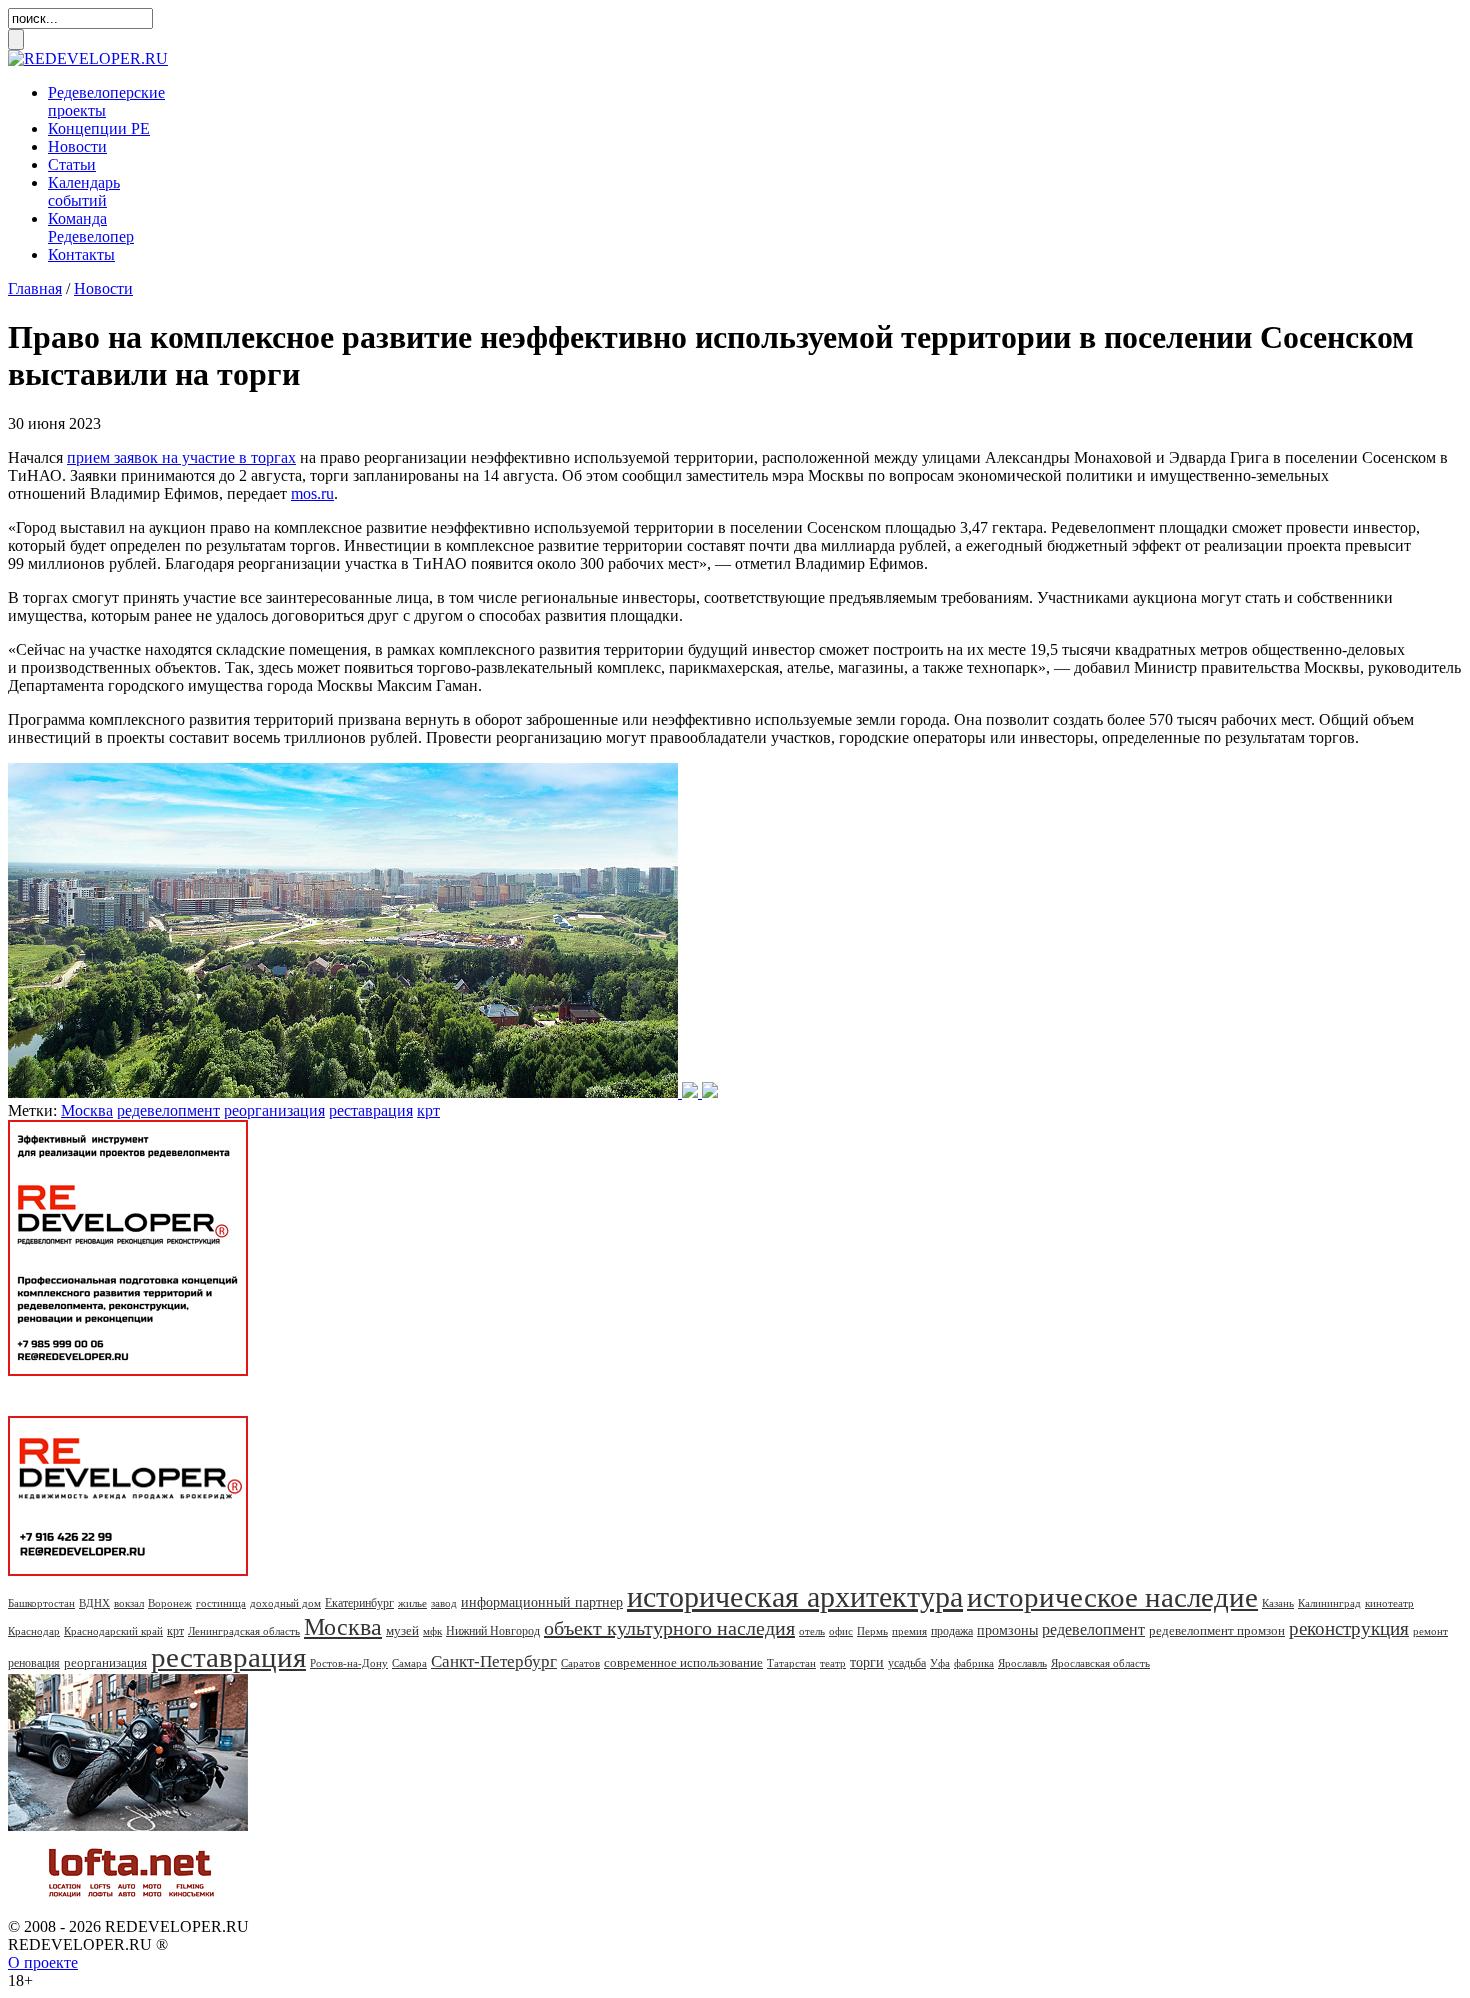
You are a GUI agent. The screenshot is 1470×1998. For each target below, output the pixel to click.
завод (444, 1603)
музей (402, 1630)
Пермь (872, 1631)
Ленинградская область (244, 1631)
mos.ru (312, 493)
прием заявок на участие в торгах (181, 457)
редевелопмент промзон (1217, 1630)
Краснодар (34, 1631)
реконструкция (1349, 1628)
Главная (35, 288)
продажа (952, 1631)
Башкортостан (41, 1603)
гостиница (221, 1603)
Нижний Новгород (493, 1631)
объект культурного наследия (669, 1628)
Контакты (81, 254)
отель (812, 1631)
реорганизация (274, 1110)
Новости (77, 146)
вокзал (129, 1603)
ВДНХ (94, 1603)
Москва (87, 1110)
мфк (432, 1631)
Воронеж (170, 1603)
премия (909, 1631)
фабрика (974, 1663)
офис (841, 1631)
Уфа (940, 1663)
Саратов (580, 1663)
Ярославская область (1100, 1663)
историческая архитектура (795, 1596)
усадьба (907, 1663)
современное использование (683, 1662)
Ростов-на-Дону (349, 1663)
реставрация (371, 1110)
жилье (412, 1603)
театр (833, 1663)
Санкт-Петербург (494, 1661)
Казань (1278, 1603)
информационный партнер (542, 1602)
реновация (34, 1663)
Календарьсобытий (84, 191)
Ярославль (1022, 1663)
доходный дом (285, 1603)
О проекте (43, 1962)
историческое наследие (1112, 1597)
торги (867, 1662)
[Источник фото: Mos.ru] (363, 1092)
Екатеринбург (359, 1603)
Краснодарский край (113, 1631)
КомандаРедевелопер (91, 227)
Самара (409, 1663)
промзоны (1007, 1630)
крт (428, 1110)
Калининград (1329, 1603)
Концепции (99, 128)
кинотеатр (1389, 1603)
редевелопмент (168, 1110)
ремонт (1430, 1631)
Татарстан (791, 1663)
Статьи (72, 164)
